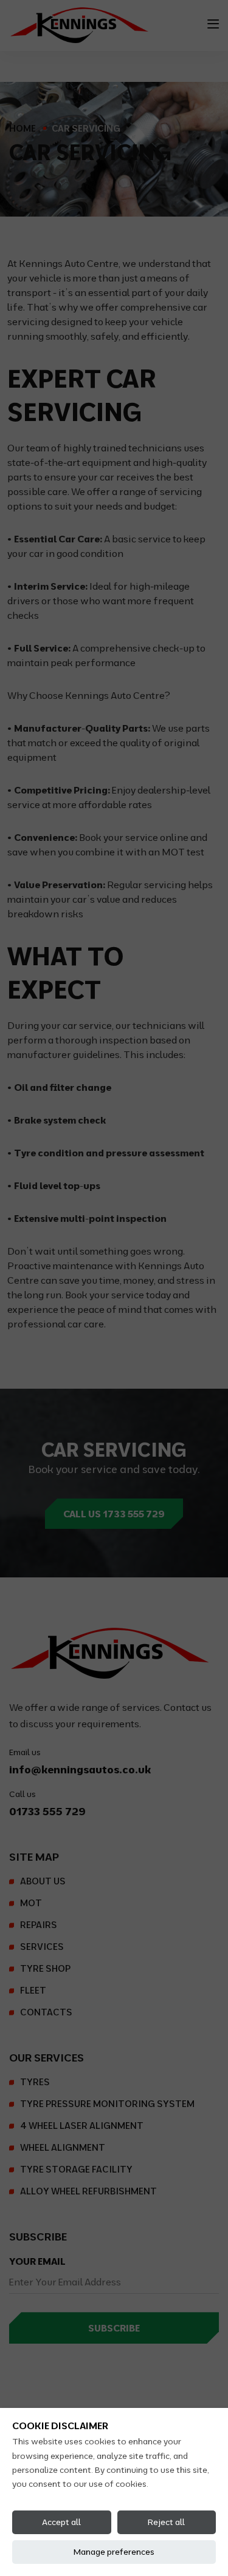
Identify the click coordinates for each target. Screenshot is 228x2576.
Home (22, 128)
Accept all (61, 2522)
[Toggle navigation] (213, 24)
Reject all (166, 2522)
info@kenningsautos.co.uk (80, 1769)
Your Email (37, 2261)
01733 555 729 (47, 1811)
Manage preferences (114, 2552)
